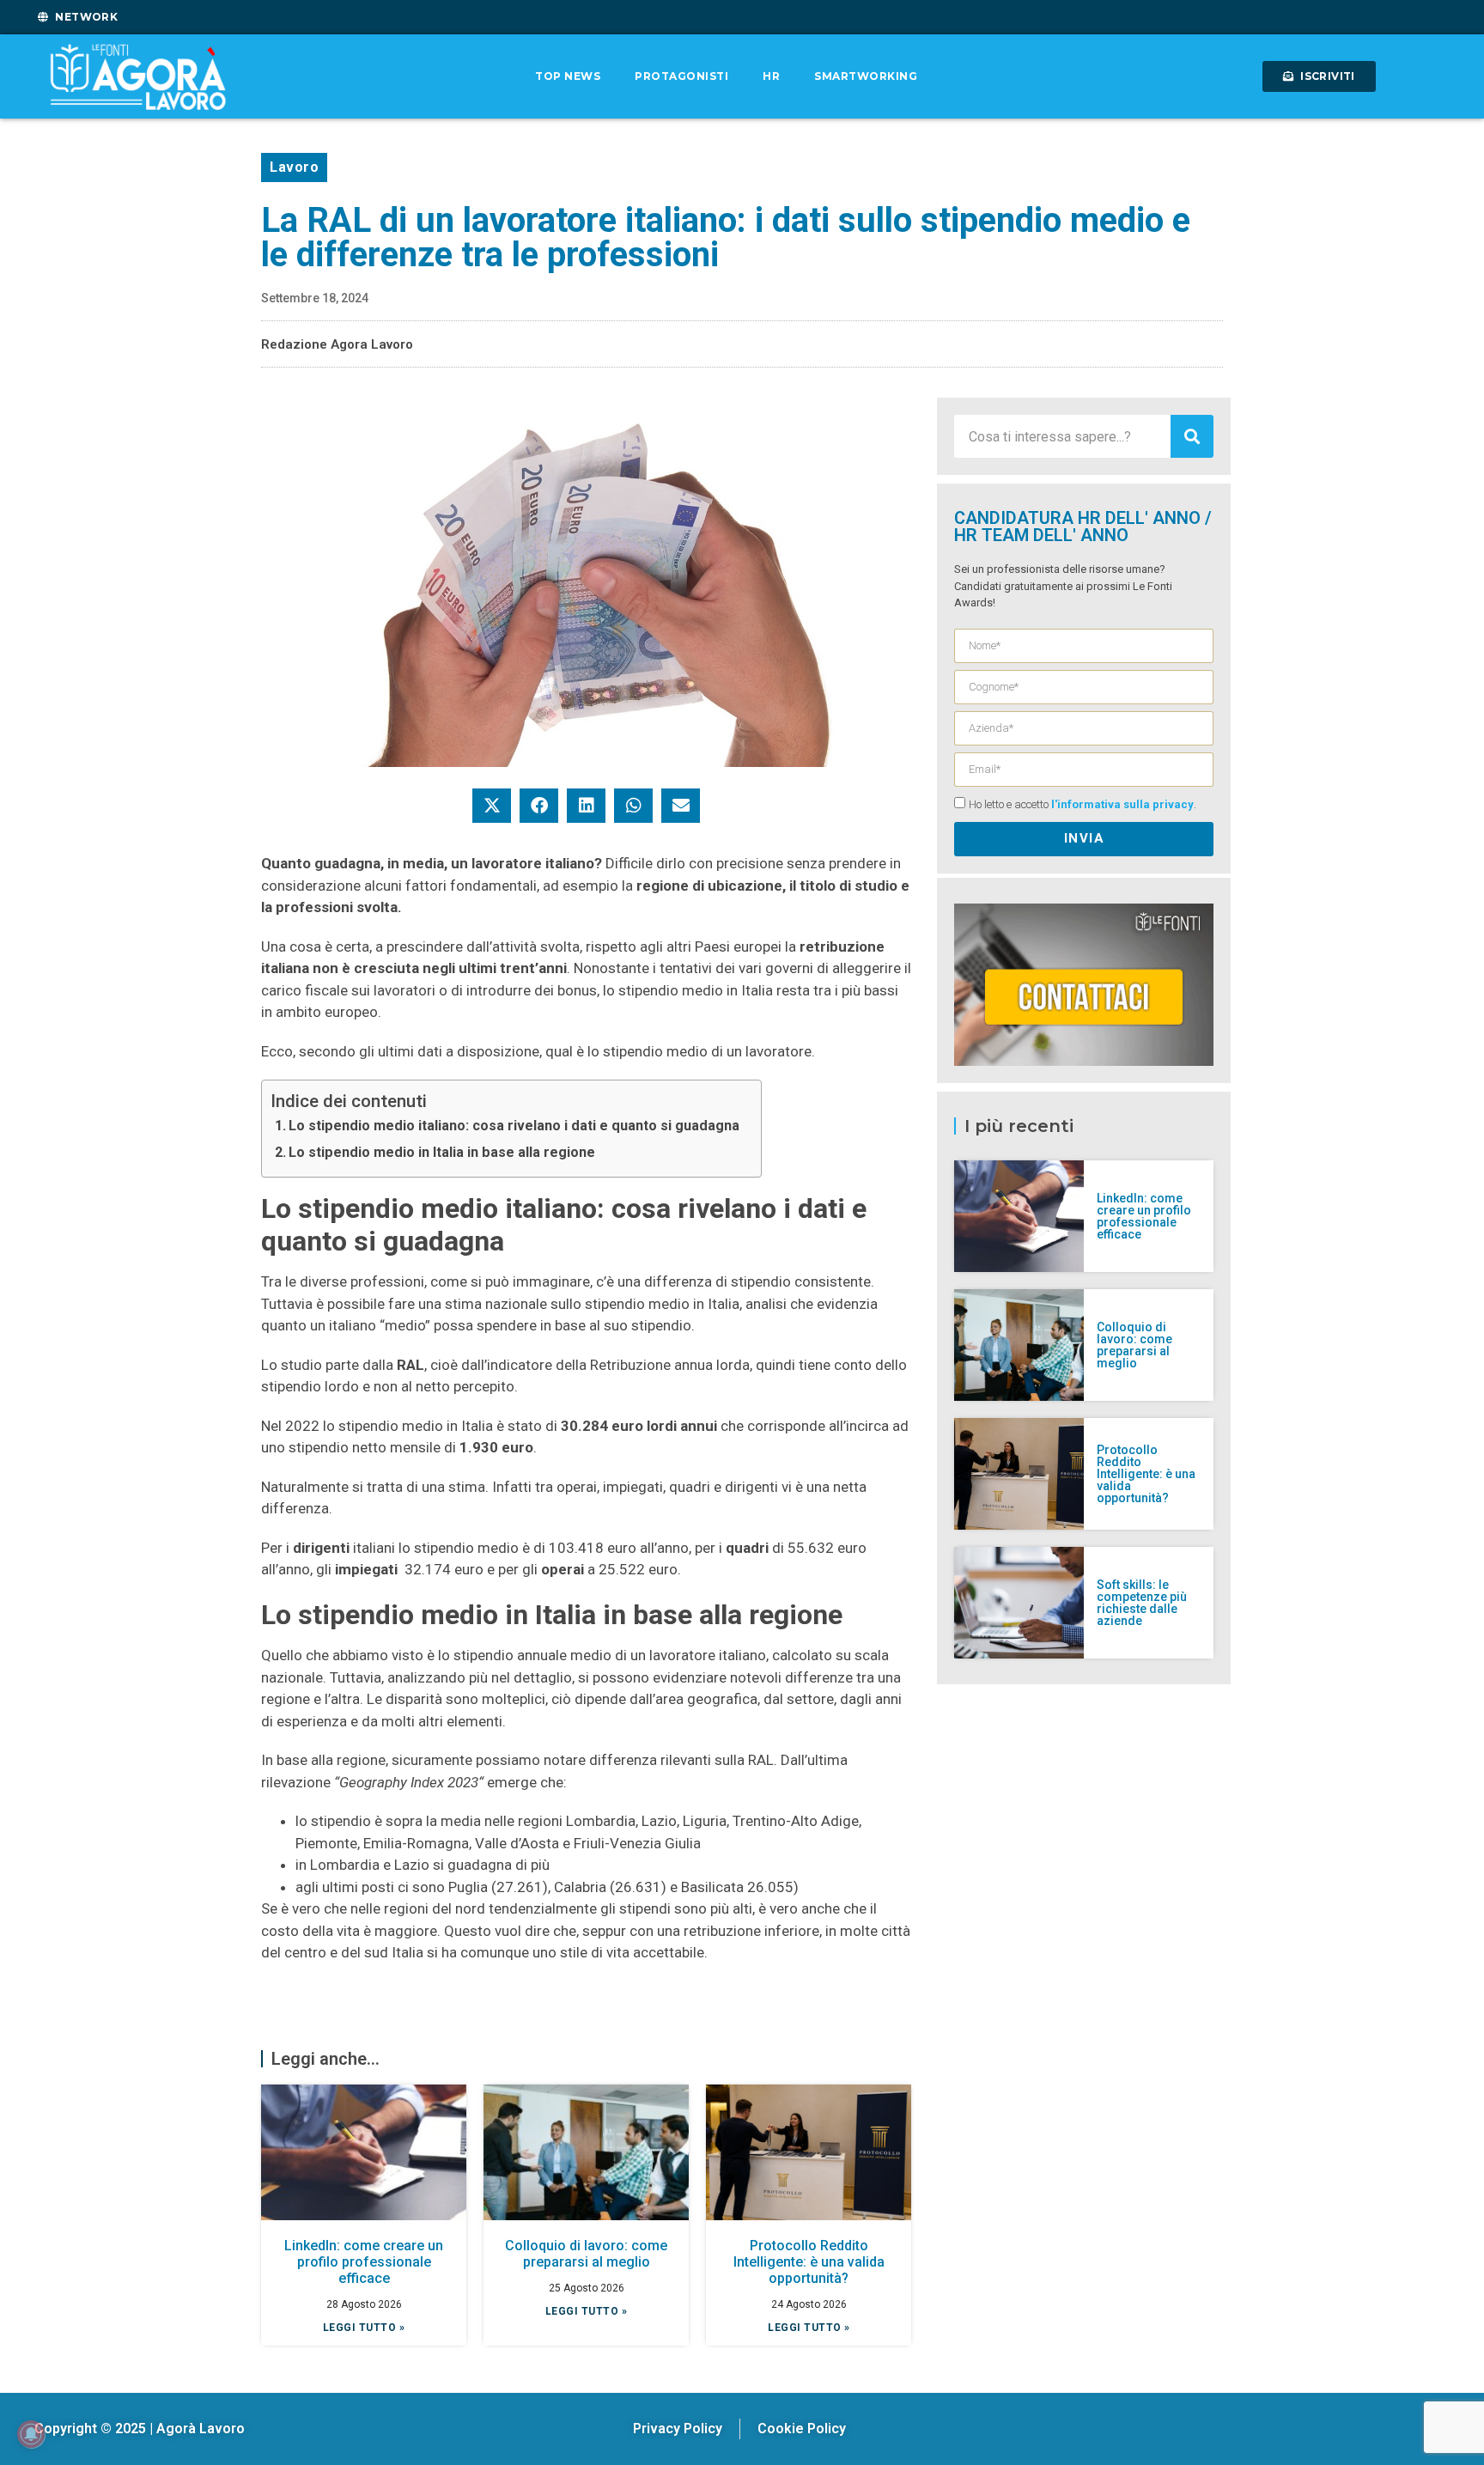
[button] (492, 806)
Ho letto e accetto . (1083, 804)
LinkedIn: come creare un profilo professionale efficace (364, 2262)
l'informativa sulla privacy (1122, 804)
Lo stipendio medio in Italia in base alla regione (442, 1152)
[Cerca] (1192, 436)
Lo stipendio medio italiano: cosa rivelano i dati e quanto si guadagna (514, 1126)
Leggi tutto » (364, 2328)
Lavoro (294, 167)
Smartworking (866, 76)
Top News (568, 76)
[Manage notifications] (31, 2434)
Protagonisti (681, 76)
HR (771, 76)
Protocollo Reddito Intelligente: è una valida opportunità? (809, 2262)
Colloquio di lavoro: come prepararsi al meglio (586, 2254)
